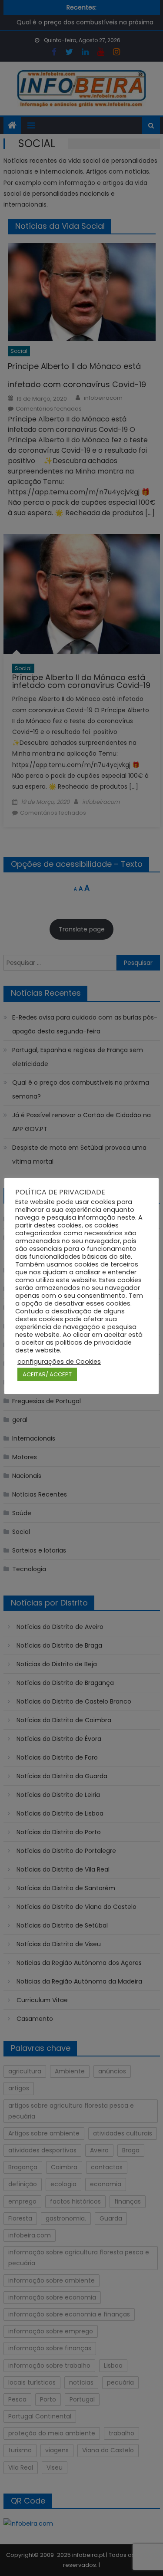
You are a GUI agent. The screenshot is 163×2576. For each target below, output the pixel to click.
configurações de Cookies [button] (59, 1362)
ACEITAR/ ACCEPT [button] (47, 1374)
